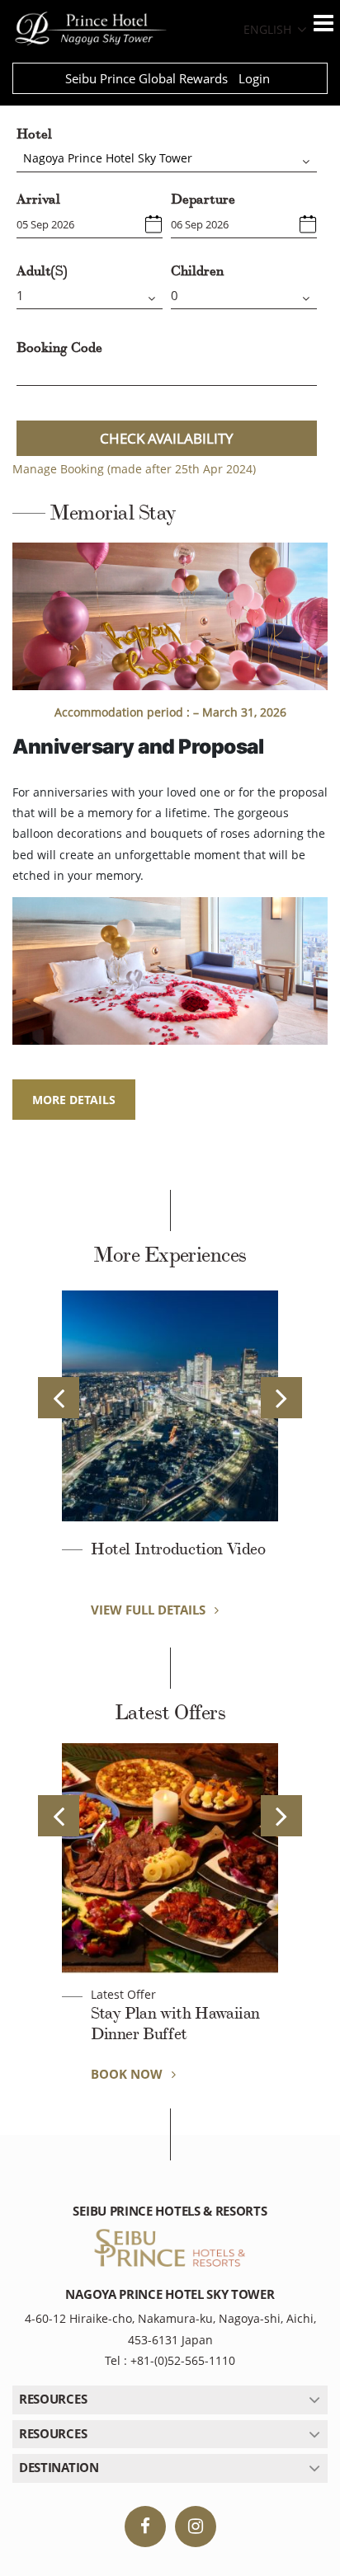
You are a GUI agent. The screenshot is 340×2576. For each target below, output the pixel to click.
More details (74, 1100)
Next (281, 1398)
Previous (59, 1398)
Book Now (128, 2074)
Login (254, 78)
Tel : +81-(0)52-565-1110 (170, 2360)
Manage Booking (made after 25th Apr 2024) (134, 469)
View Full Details (150, 1610)
